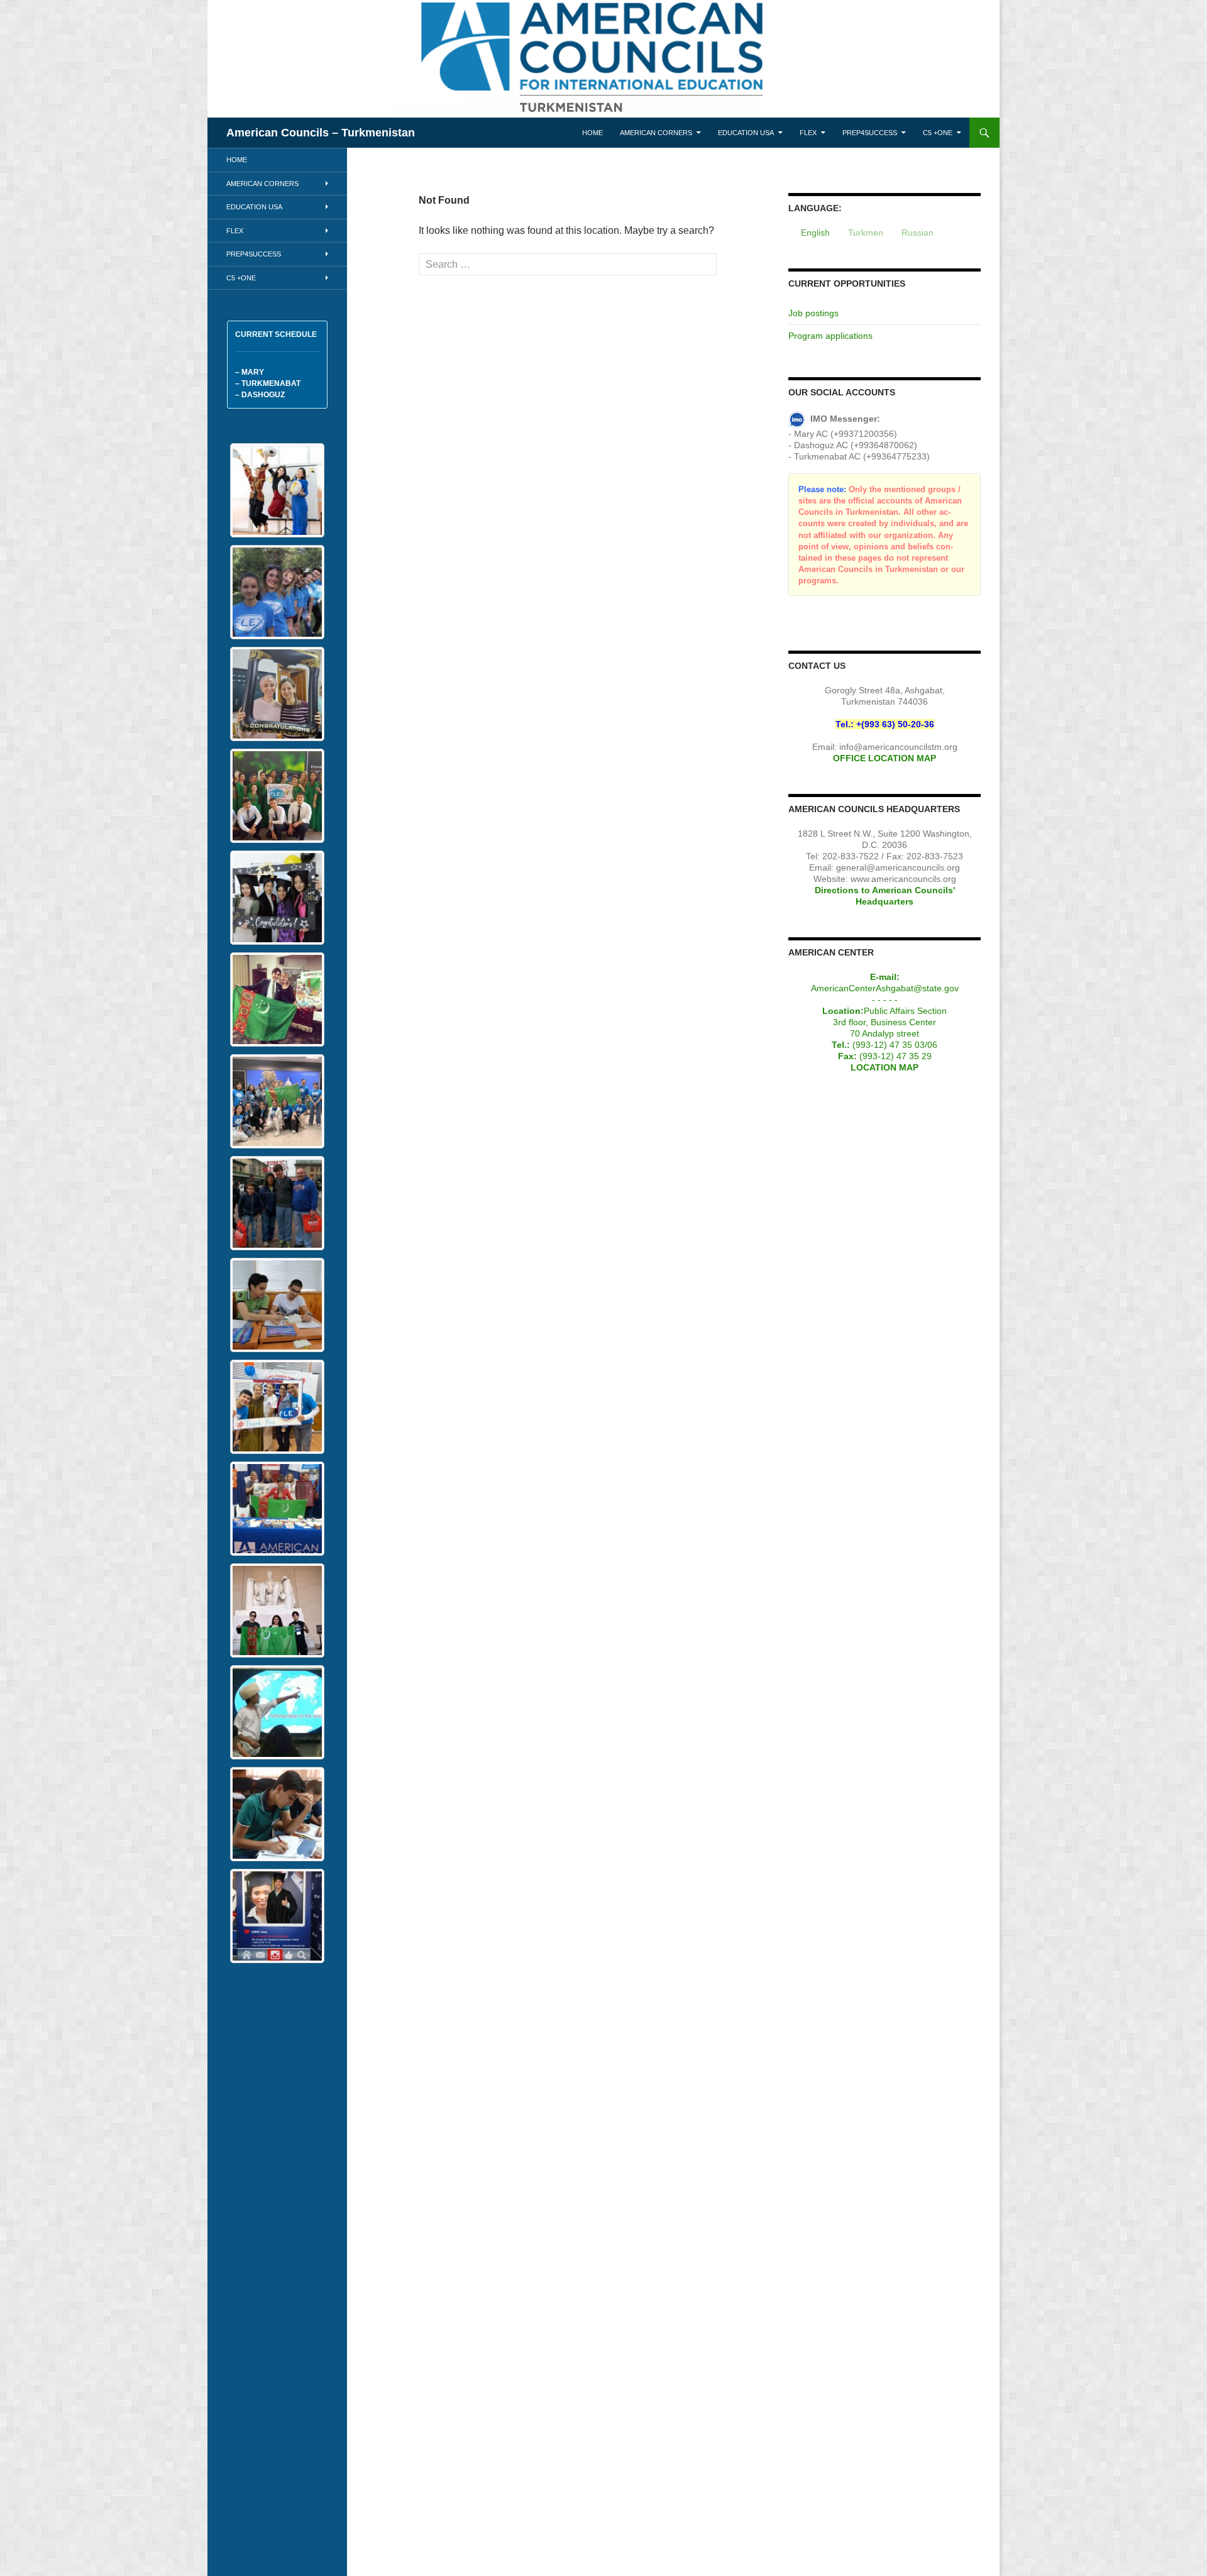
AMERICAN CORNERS (656, 133)
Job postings (813, 313)
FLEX (808, 133)
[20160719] (277, 796)
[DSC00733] (277, 1814)
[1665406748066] (277, 1407)
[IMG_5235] (277, 1101)
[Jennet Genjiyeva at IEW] (277, 1509)
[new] (277, 592)
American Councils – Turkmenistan (321, 133)
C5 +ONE (938, 133)
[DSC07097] (277, 1305)
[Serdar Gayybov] (277, 1712)
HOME (592, 133)
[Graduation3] (277, 490)
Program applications (830, 336)
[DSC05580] (277, 1916)
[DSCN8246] (277, 898)
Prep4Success (870, 133)
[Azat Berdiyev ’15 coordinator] (277, 999)
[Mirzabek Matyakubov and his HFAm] (277, 1203)
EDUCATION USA (746, 133)
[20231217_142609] (277, 694)
